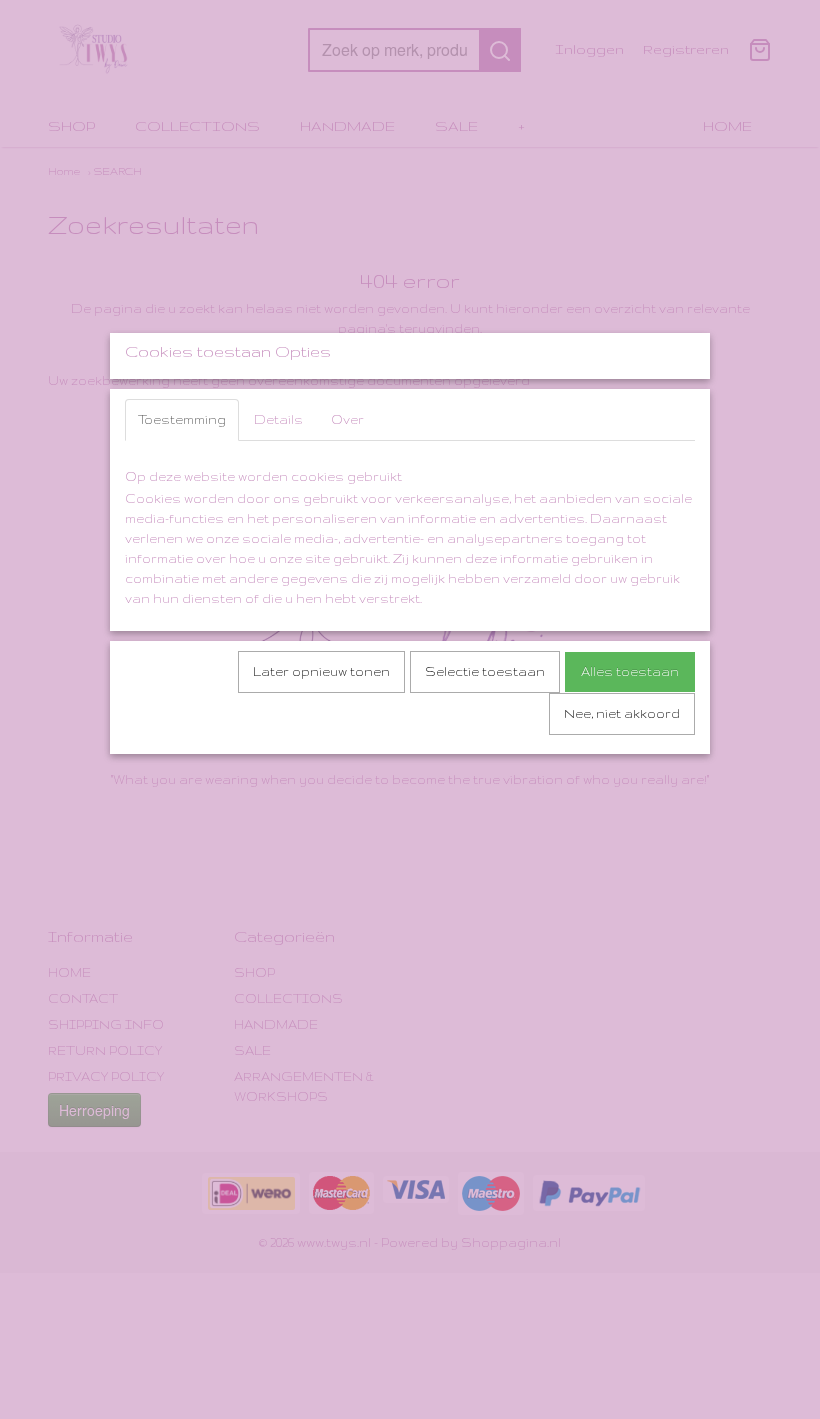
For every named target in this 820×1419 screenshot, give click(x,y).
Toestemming (182, 419)
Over (347, 419)
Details (278, 419)
